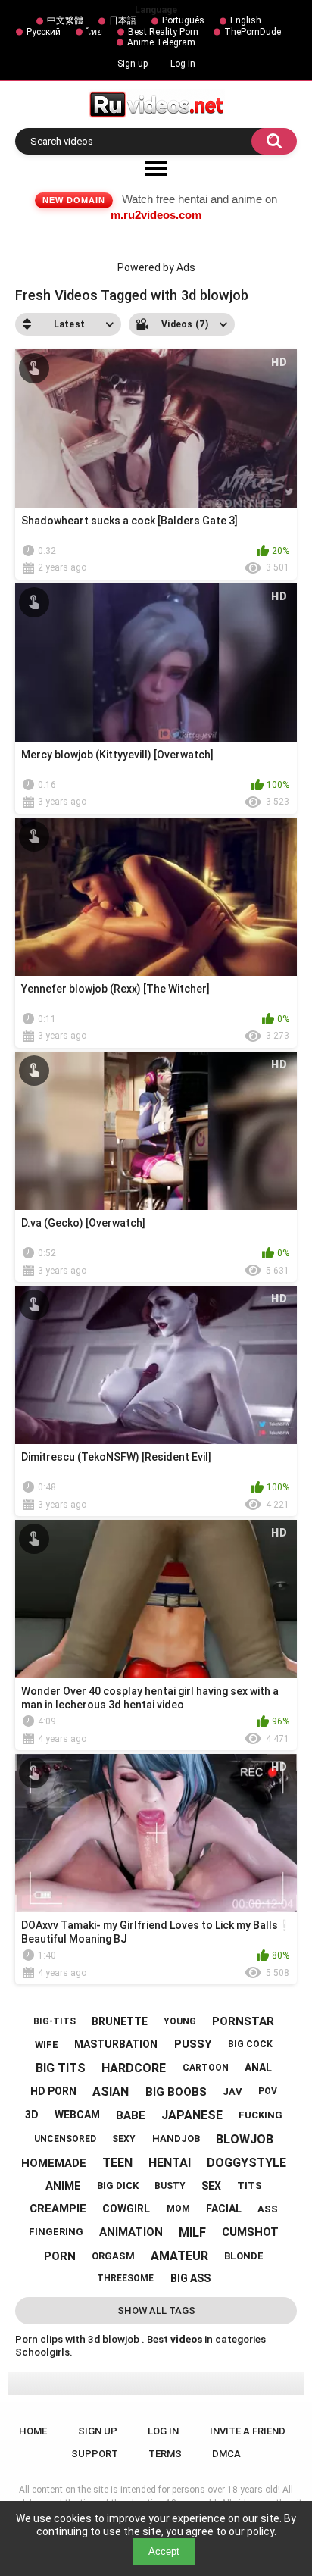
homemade (54, 2163)
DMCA (226, 2454)
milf (192, 2232)
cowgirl (126, 2209)
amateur (179, 2256)
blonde (244, 2256)
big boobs (176, 2092)
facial (224, 2209)
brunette (120, 2021)
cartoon (206, 2068)
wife (47, 2045)
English (246, 20)
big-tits (55, 2021)
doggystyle (246, 2163)
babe (131, 2115)
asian (111, 2091)
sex (211, 2186)
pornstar (243, 2021)
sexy (124, 2139)
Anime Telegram (161, 42)
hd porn (53, 2091)
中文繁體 (65, 20)
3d (32, 2115)
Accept (164, 2551)
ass (268, 2209)
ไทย (94, 32)
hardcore (134, 2068)
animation (131, 2232)
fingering (56, 2232)
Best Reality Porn (163, 32)
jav (232, 2091)
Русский (44, 32)
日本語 (123, 20)
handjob (176, 2138)
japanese (192, 2115)
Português (183, 20)
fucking (261, 2115)
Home (33, 2431)
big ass (190, 2278)
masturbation (116, 2044)
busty (170, 2186)
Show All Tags (156, 2310)
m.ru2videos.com (156, 215)
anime (63, 2186)
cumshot (250, 2232)
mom (178, 2209)
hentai (170, 2163)
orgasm (113, 2256)
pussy (193, 2044)
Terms (165, 2454)
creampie (58, 2209)
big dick (118, 2185)
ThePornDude (253, 32)
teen (117, 2163)
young (180, 2021)
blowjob (245, 2139)
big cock (250, 2044)
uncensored (65, 2139)
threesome (125, 2278)
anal (258, 2068)
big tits (61, 2068)
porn (60, 2256)
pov (268, 2091)
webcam (77, 2115)
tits (250, 2185)
